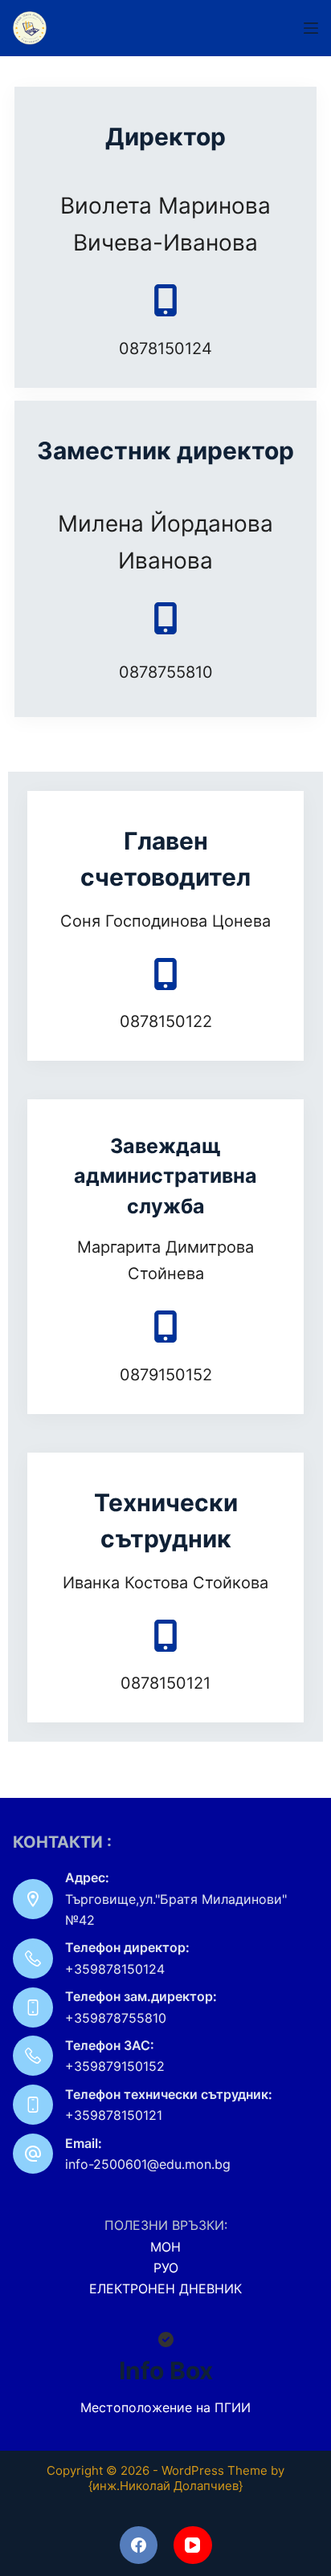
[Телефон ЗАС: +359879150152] (33, 2056)
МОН (165, 2247)
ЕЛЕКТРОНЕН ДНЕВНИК (165, 2289)
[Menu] (311, 28)
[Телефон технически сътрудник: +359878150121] (33, 2105)
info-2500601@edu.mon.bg (148, 2164)
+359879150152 (115, 2066)
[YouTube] (193, 2545)
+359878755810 (116, 2018)
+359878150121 (114, 2115)
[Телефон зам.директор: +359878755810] (33, 2007)
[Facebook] (139, 2545)
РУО (166, 2268)
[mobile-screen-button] (165, 300)
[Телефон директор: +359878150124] (33, 1958)
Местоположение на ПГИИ (165, 2407)
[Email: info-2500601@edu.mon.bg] (33, 2154)
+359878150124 (115, 1969)
